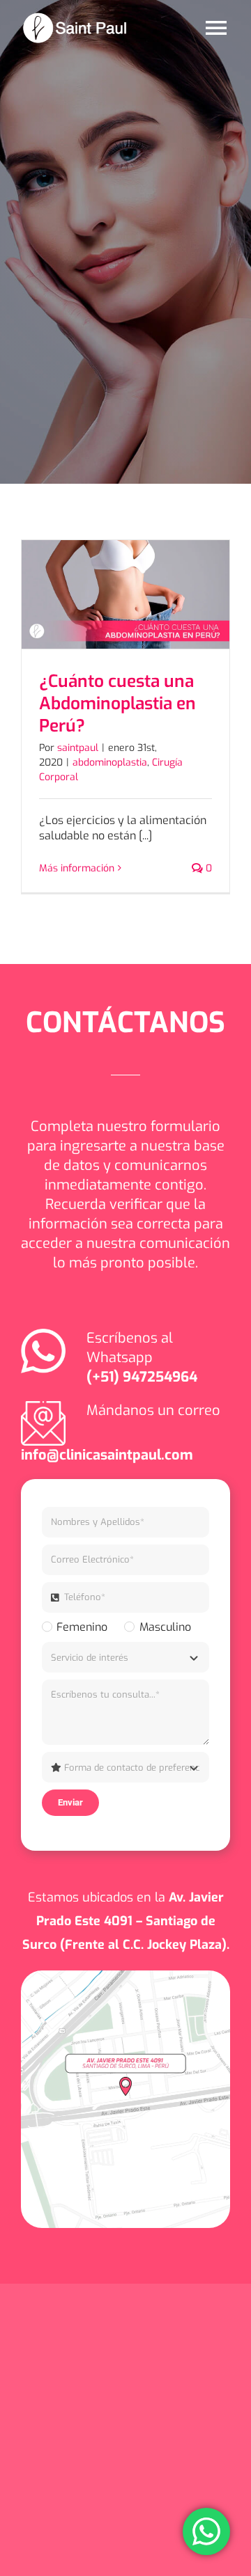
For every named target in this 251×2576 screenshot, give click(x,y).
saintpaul (78, 748)
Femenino (82, 1627)
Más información (77, 868)
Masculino (165, 1627)
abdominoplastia (110, 762)
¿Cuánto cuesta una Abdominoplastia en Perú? (117, 703)
